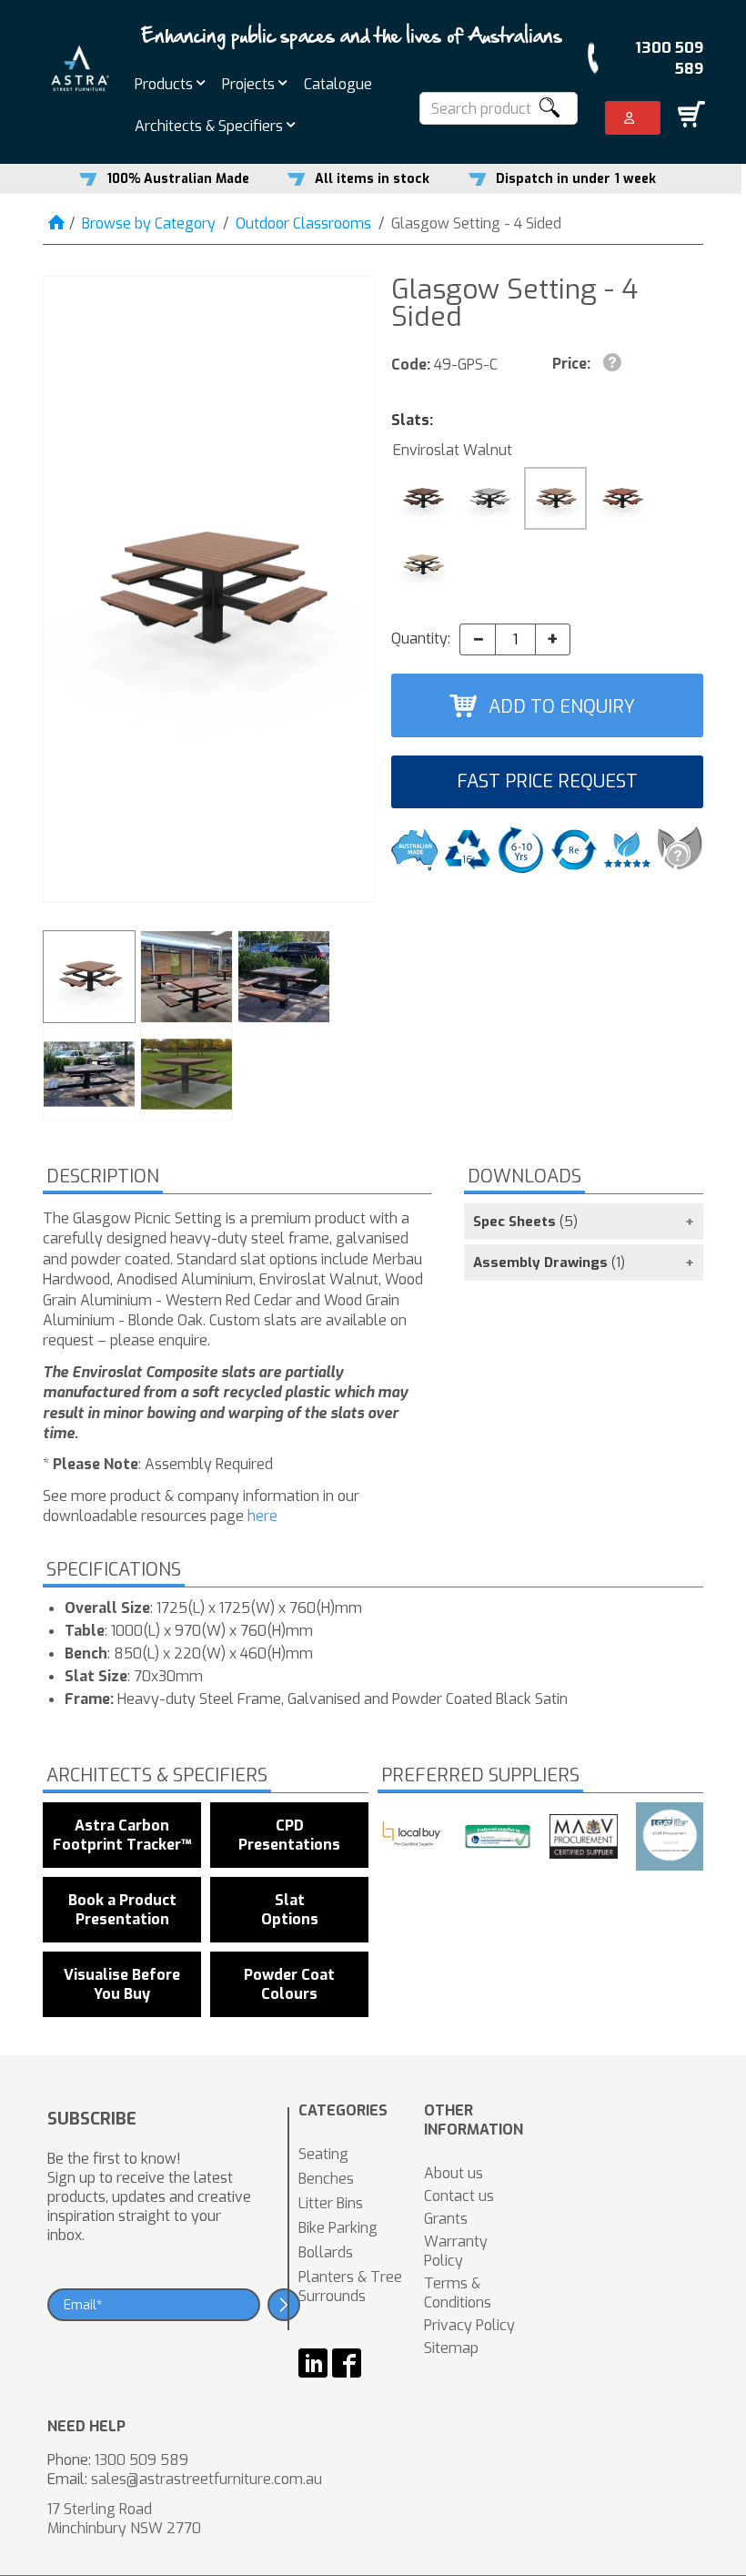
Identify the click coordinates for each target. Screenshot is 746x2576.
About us (454, 2173)
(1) (549, 1263)
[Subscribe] (284, 2305)
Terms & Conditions (458, 2293)
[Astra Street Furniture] (80, 67)
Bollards (326, 2252)
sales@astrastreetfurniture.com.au (207, 2479)
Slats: (412, 420)
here (262, 1516)
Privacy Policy (469, 2325)
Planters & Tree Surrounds (350, 2287)
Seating (323, 2154)
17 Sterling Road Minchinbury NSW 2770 (124, 2519)
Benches (326, 2179)
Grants (446, 2219)
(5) (525, 1222)
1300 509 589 (669, 58)
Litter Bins (331, 2203)
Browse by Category (149, 223)
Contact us (459, 2196)
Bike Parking (338, 2228)
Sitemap (451, 2348)
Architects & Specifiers (211, 126)
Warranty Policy (456, 2251)
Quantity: (421, 639)
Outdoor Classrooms (303, 223)
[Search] (549, 108)
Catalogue (338, 84)
